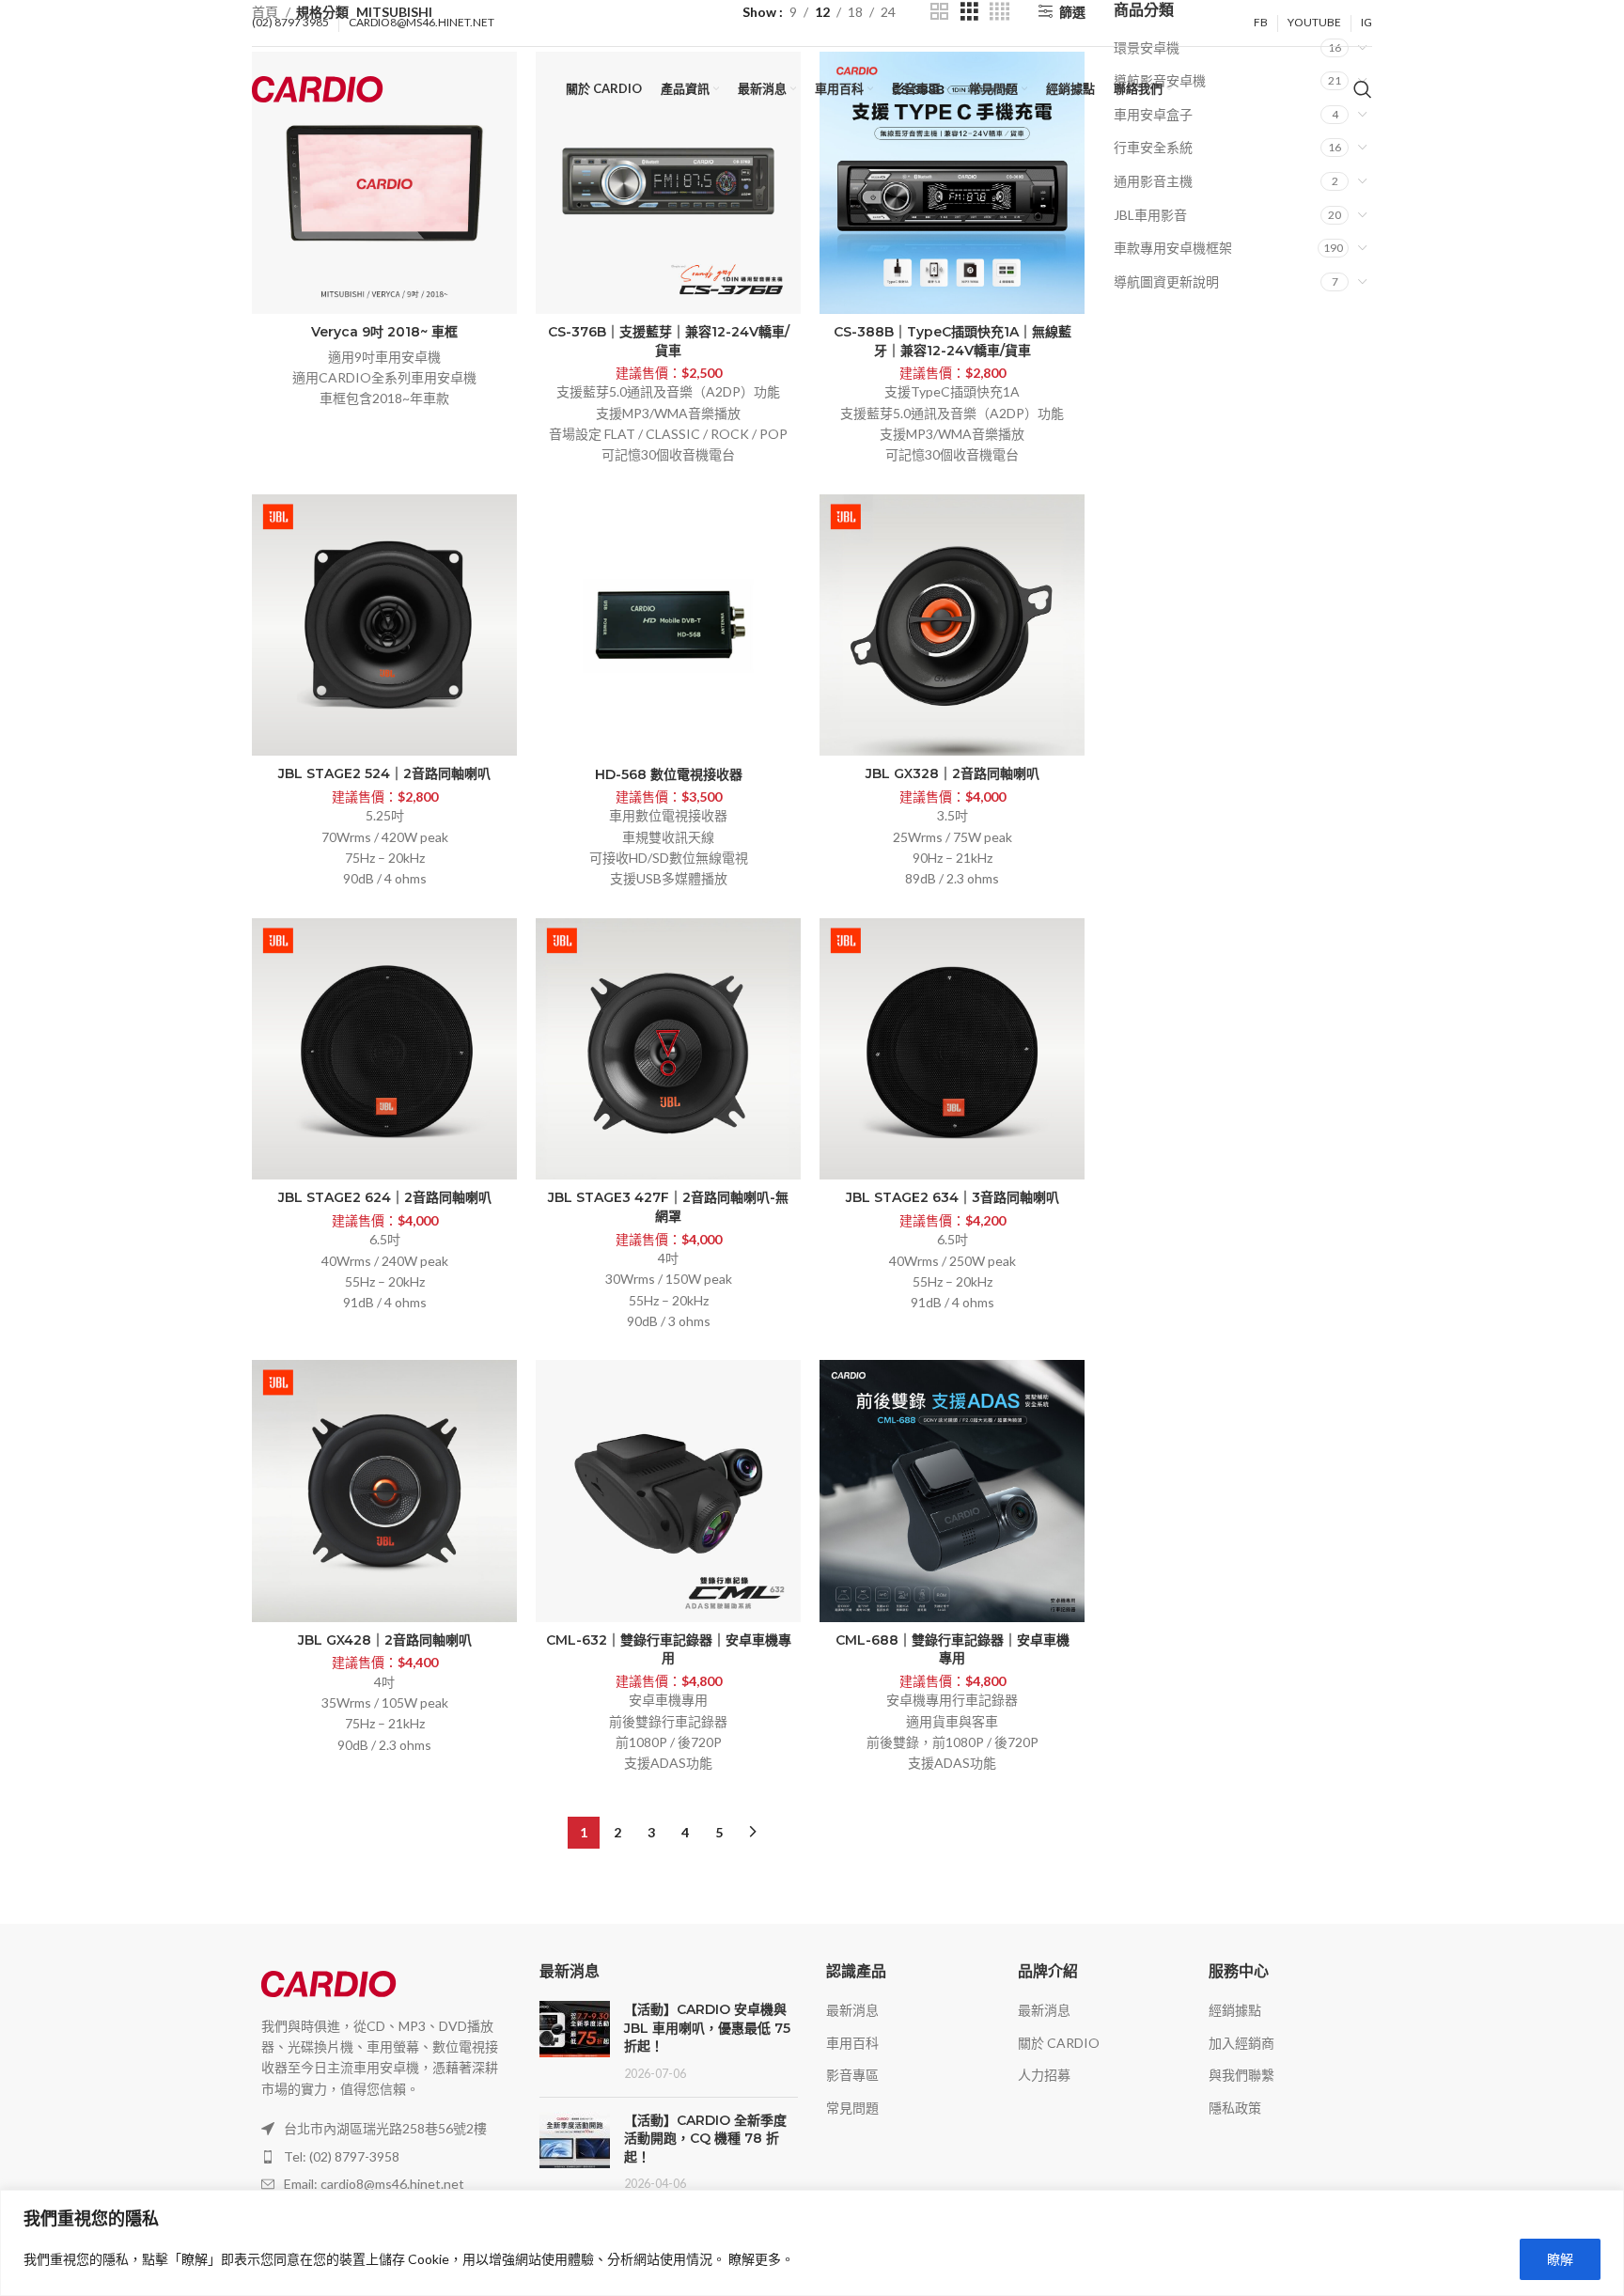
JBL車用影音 (1150, 215)
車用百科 (852, 2043)
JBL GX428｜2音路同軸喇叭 (385, 1640)
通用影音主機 (1153, 181)
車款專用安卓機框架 (1173, 248)
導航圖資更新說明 (1166, 281)
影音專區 (852, 2075)
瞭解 (1560, 2259)
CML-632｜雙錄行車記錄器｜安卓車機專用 (669, 1649)
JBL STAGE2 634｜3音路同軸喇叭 (953, 1197)
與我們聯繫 (1241, 2075)
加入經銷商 (1241, 2043)
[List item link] (382, 2157)
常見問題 (852, 2108)
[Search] (1363, 89)
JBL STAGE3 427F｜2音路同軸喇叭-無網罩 (668, 1207)
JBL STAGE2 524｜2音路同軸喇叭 (384, 773)
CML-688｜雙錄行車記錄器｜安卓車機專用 (953, 1649)
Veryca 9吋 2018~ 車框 (384, 332)
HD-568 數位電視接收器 (669, 774)
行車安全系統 (1153, 147)
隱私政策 (1235, 2108)
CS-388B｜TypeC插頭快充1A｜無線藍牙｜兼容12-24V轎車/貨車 (953, 341)
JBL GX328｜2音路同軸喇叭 (953, 773)
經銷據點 (1235, 2010)
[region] (812, 2243)
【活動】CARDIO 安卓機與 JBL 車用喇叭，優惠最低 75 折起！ (707, 2028)
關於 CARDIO (1059, 2043)
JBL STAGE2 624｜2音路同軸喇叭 (385, 1197)
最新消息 (852, 2010)
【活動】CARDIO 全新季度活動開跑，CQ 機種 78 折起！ (705, 2139)
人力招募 (1044, 2075)
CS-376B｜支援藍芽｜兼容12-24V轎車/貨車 (669, 341)
